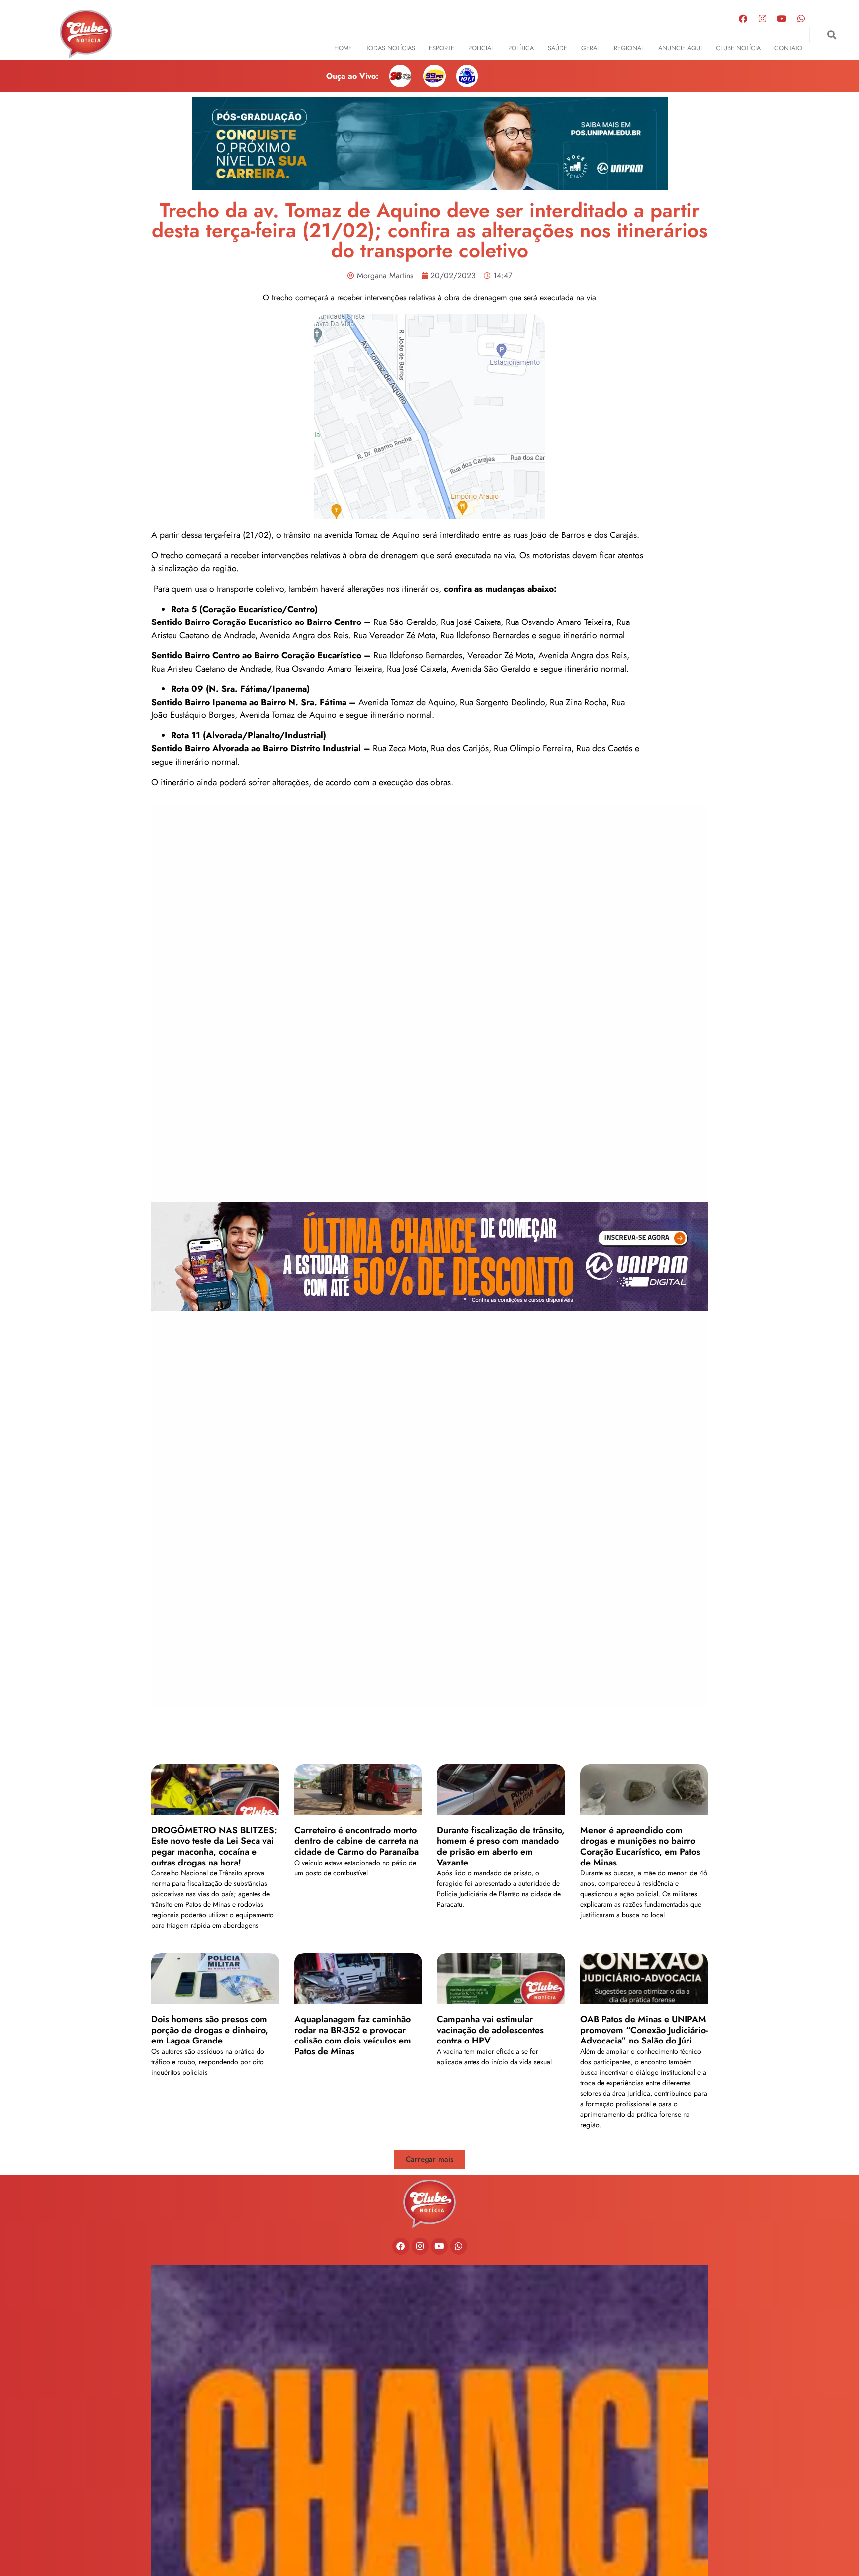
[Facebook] (743, 18)
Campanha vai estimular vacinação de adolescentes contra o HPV (490, 2030)
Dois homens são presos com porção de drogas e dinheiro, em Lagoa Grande (210, 2030)
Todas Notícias (390, 48)
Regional (629, 48)
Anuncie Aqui (680, 48)
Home (343, 48)
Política (521, 48)
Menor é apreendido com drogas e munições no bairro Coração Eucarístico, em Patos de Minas (640, 1846)
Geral (591, 48)
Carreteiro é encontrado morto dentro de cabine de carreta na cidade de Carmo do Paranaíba (356, 1841)
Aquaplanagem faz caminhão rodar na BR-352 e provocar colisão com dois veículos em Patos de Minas (353, 2035)
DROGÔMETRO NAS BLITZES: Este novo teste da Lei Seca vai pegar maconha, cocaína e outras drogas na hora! (214, 1846)
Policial (481, 48)
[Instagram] (762, 18)
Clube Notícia (738, 48)
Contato (788, 48)
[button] (831, 35)
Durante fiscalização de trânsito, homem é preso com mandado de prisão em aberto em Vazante (501, 1846)
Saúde (558, 48)
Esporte (442, 48)
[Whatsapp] (801, 18)
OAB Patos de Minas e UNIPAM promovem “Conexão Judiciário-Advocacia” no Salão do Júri (644, 2030)
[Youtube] (781, 18)
